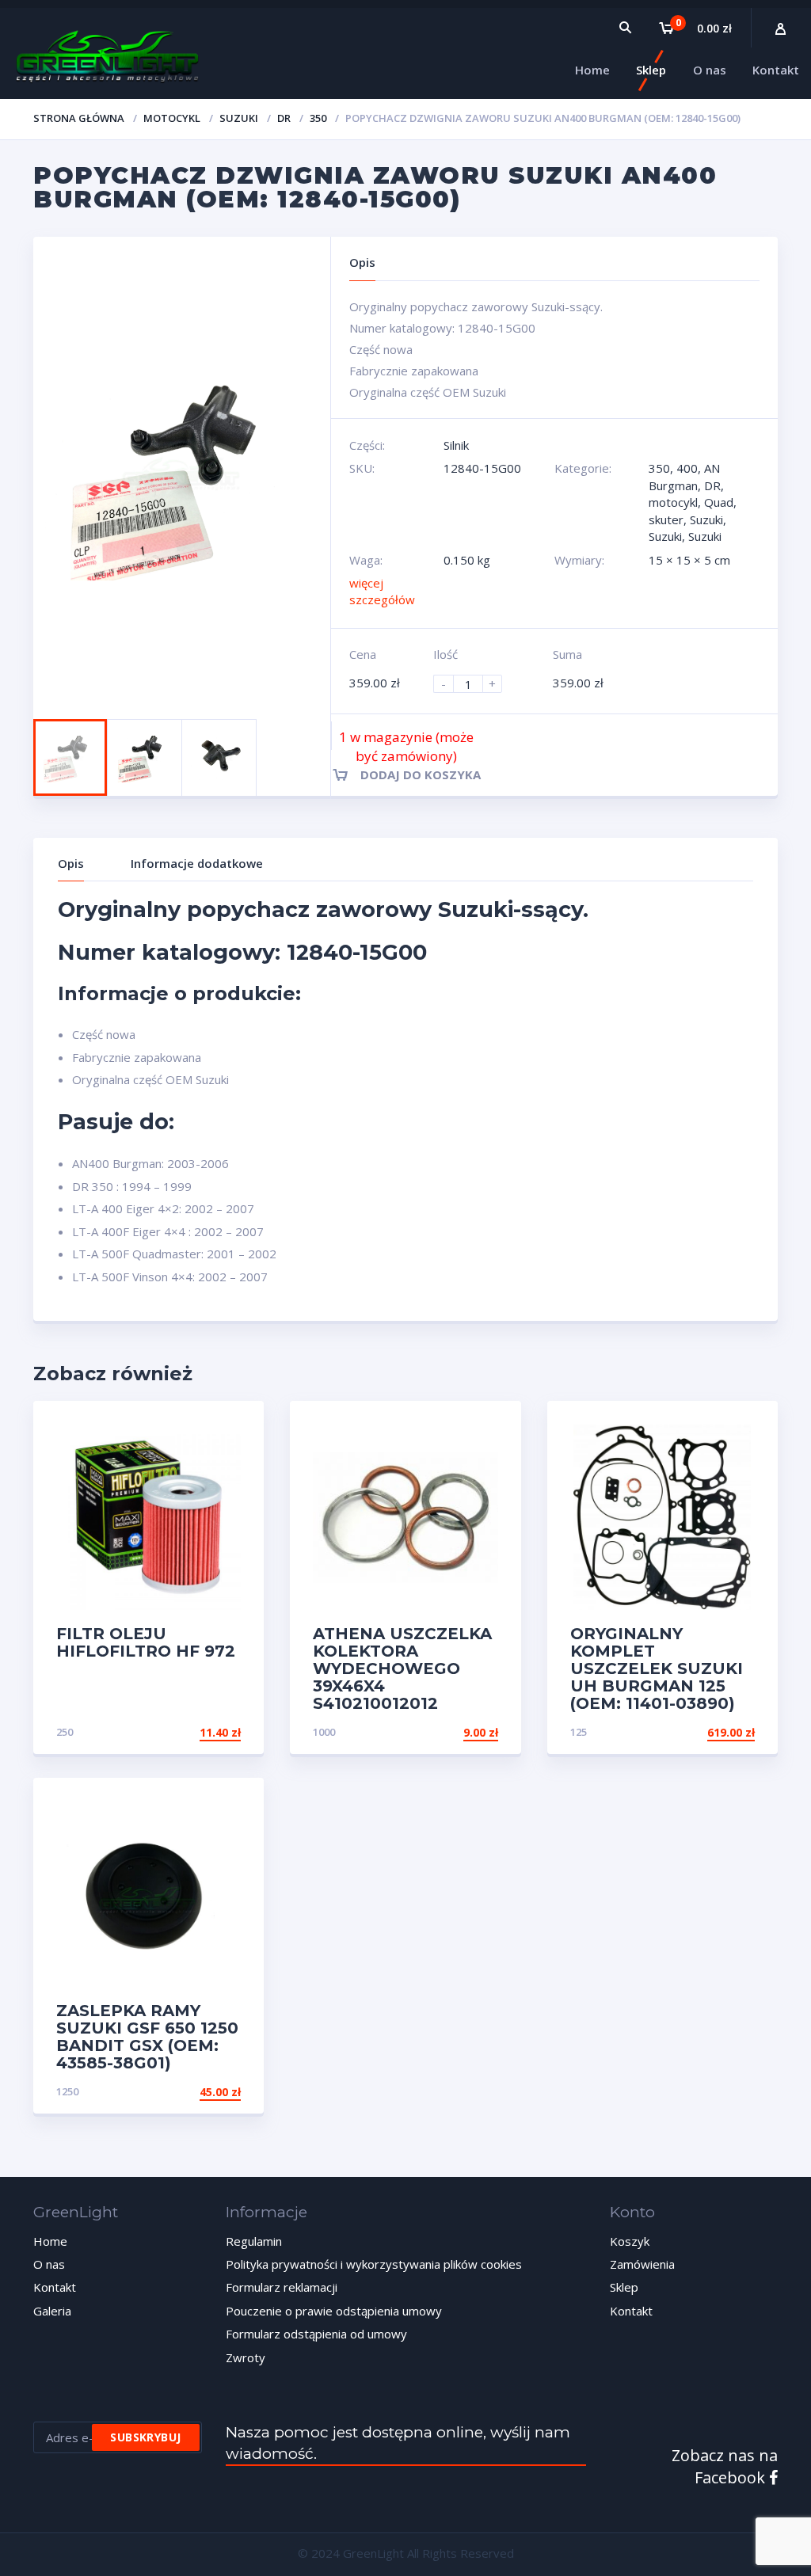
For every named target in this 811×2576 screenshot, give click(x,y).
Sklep (624, 2287)
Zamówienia (642, 2264)
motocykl (172, 118)
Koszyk (630, 2241)
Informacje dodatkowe (197, 863)
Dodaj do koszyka (421, 774)
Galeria (52, 2311)
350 (318, 118)
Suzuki (239, 118)
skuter (666, 519)
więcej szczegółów (382, 591)
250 (65, 1732)
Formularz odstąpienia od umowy (316, 2334)
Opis (71, 863)
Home (50, 2241)
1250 (67, 2091)
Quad (719, 502)
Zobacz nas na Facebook (725, 2467)
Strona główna (79, 118)
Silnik (456, 445)
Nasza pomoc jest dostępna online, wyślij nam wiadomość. (398, 2443)
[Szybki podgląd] (235, 1427)
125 (579, 1732)
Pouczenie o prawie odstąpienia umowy (334, 2311)
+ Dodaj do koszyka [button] (181, 1732)
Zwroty (246, 2357)
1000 (324, 1732)
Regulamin (254, 2241)
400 (687, 468)
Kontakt (55, 2287)
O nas (49, 2264)
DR (284, 118)
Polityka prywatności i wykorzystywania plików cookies (374, 2264)
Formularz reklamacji (282, 2287)
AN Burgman (684, 476)
